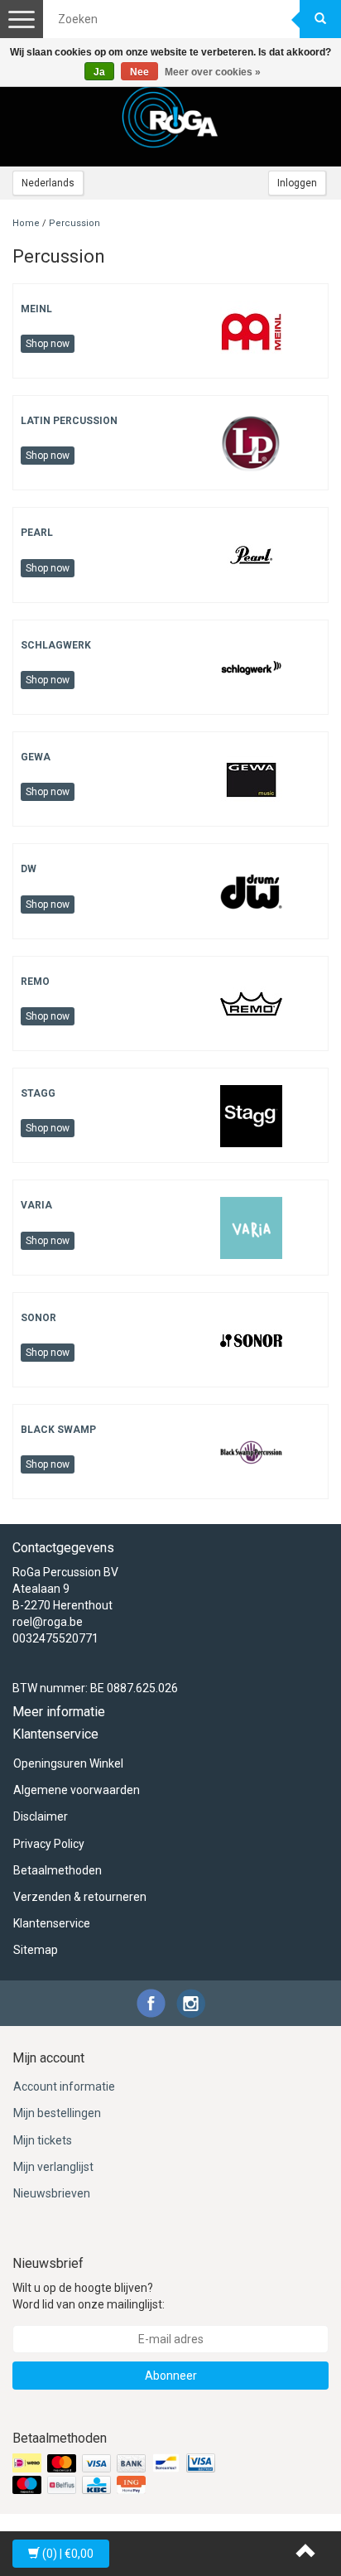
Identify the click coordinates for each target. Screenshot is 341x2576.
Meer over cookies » (213, 72)
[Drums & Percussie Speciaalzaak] (170, 117)
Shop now (48, 344)
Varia (36, 1205)
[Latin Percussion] (251, 442)
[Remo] (251, 1003)
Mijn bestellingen (57, 2113)
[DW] (251, 891)
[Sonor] (251, 1339)
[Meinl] (251, 330)
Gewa (36, 757)
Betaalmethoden (58, 1870)
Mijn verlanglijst (53, 2167)
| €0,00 (68, 2554)
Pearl (37, 533)
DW (29, 869)
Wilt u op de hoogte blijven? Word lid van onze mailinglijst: (89, 2296)
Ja (99, 72)
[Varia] (251, 1227)
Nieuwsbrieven (52, 2193)
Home (26, 223)
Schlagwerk (56, 645)
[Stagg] (251, 1115)
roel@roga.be (48, 1622)
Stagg (38, 1093)
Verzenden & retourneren (80, 1897)
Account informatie (64, 2086)
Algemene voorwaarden (77, 1790)
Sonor (38, 1318)
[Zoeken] (320, 19)
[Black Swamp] (251, 1451)
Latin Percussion (69, 421)
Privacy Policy (49, 1844)
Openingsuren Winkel (68, 1763)
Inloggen (297, 183)
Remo (35, 982)
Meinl (36, 309)
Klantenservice (52, 1923)
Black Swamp (58, 1430)
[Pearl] (251, 555)
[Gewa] (251, 779)
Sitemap (36, 1950)
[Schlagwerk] (251, 667)
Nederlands (48, 183)
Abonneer (171, 2376)
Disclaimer (41, 1816)
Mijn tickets (43, 2140)
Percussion (74, 223)
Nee (139, 72)
